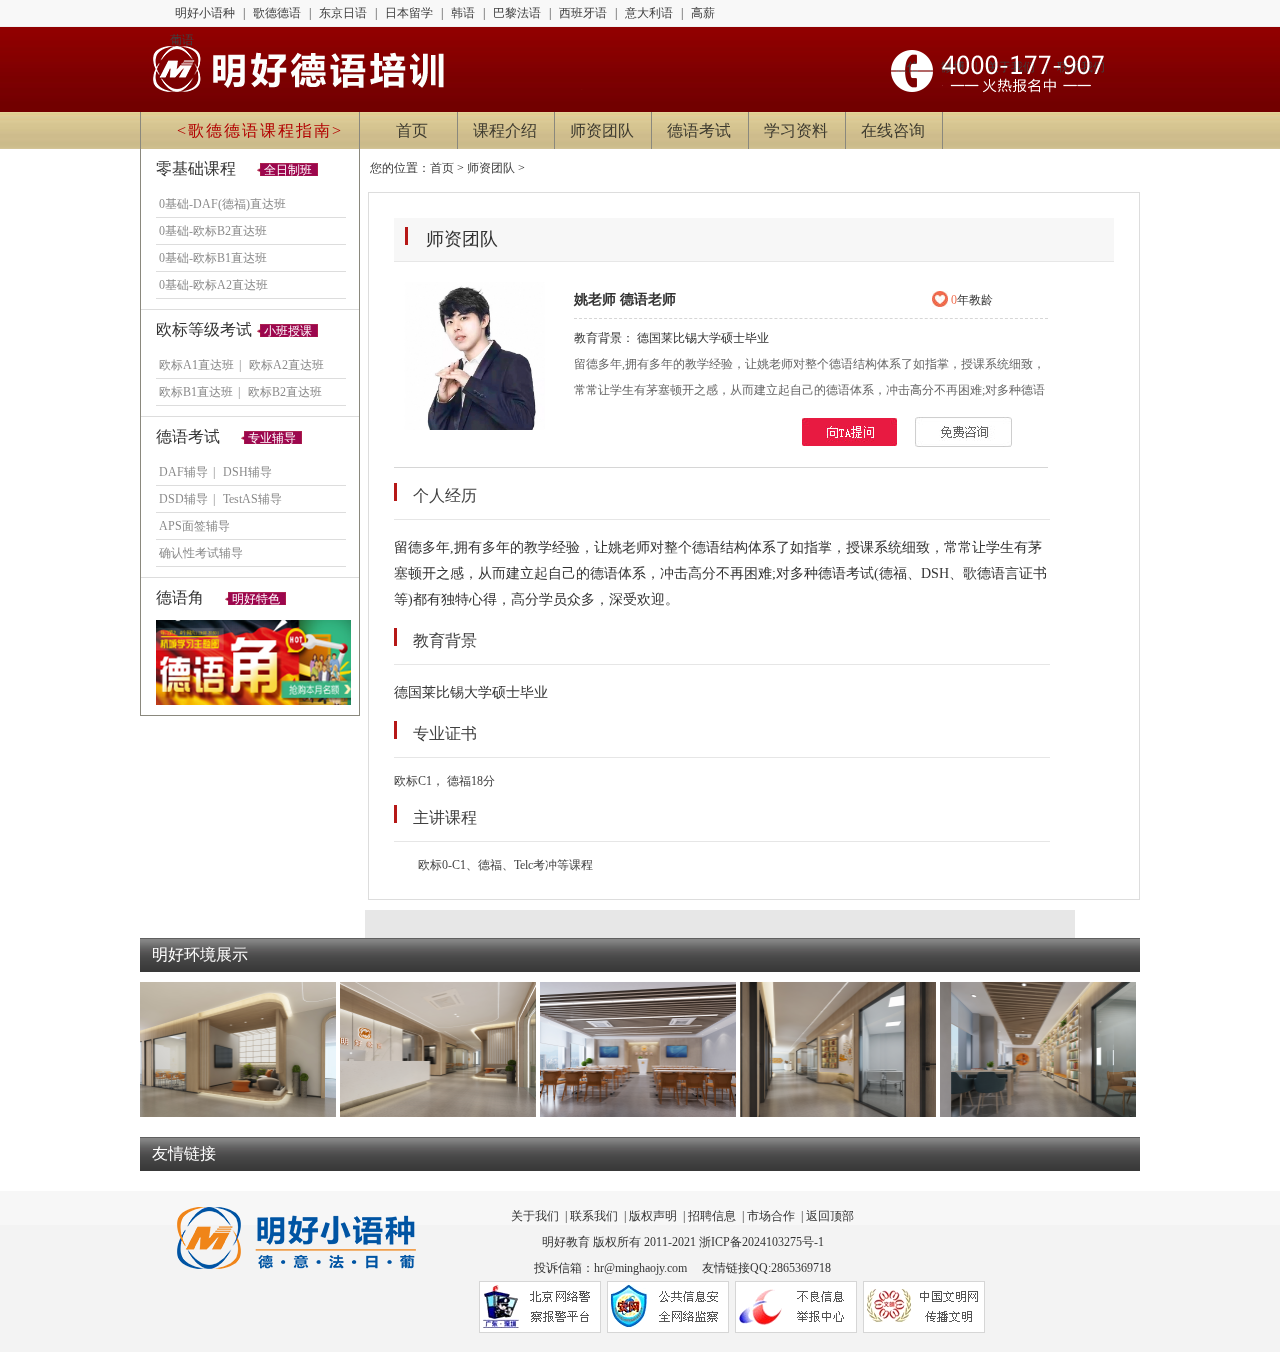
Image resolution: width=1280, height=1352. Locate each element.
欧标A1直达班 (196, 365)
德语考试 (699, 130)
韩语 (463, 13)
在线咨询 (893, 130)
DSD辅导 (183, 499)
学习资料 (796, 130)
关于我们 (535, 1216)
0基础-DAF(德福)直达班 (222, 204)
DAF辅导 (183, 472)
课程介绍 (505, 130)
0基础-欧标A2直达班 (213, 285)
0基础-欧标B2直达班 (213, 231)
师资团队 (602, 130)
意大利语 (649, 13)
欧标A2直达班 (286, 365)
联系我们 (594, 1216)
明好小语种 (205, 13)
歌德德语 (277, 13)
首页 (412, 130)
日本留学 (409, 13)
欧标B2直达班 (285, 392)
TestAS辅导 (252, 499)
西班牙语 (583, 13)
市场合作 (771, 1216)
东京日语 (343, 13)
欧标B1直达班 (196, 392)
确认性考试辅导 (201, 553)
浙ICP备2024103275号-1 (761, 1242)
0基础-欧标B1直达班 (213, 258)
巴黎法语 (517, 13)
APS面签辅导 (194, 526)
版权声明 (653, 1216)
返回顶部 (830, 1216)
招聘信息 (712, 1216)
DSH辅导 (247, 472)
